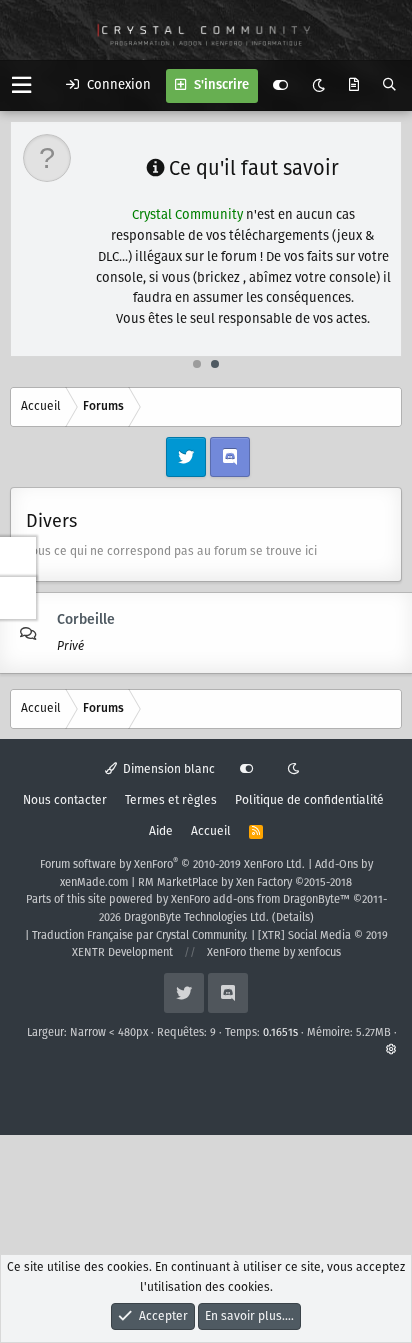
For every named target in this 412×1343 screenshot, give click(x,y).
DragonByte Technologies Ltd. (196, 918)
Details (293, 918)
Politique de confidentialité (309, 800)
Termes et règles (171, 800)
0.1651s (280, 1033)
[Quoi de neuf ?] (354, 86)
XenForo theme (243, 953)
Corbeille (86, 620)
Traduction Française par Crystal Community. (140, 936)
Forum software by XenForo (172, 865)
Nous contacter (65, 800)
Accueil (211, 831)
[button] (21, 85)
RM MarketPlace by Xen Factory (245, 883)
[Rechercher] (389, 86)
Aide (161, 831)
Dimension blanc (167, 769)
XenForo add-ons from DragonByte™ (260, 900)
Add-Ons (336, 865)
